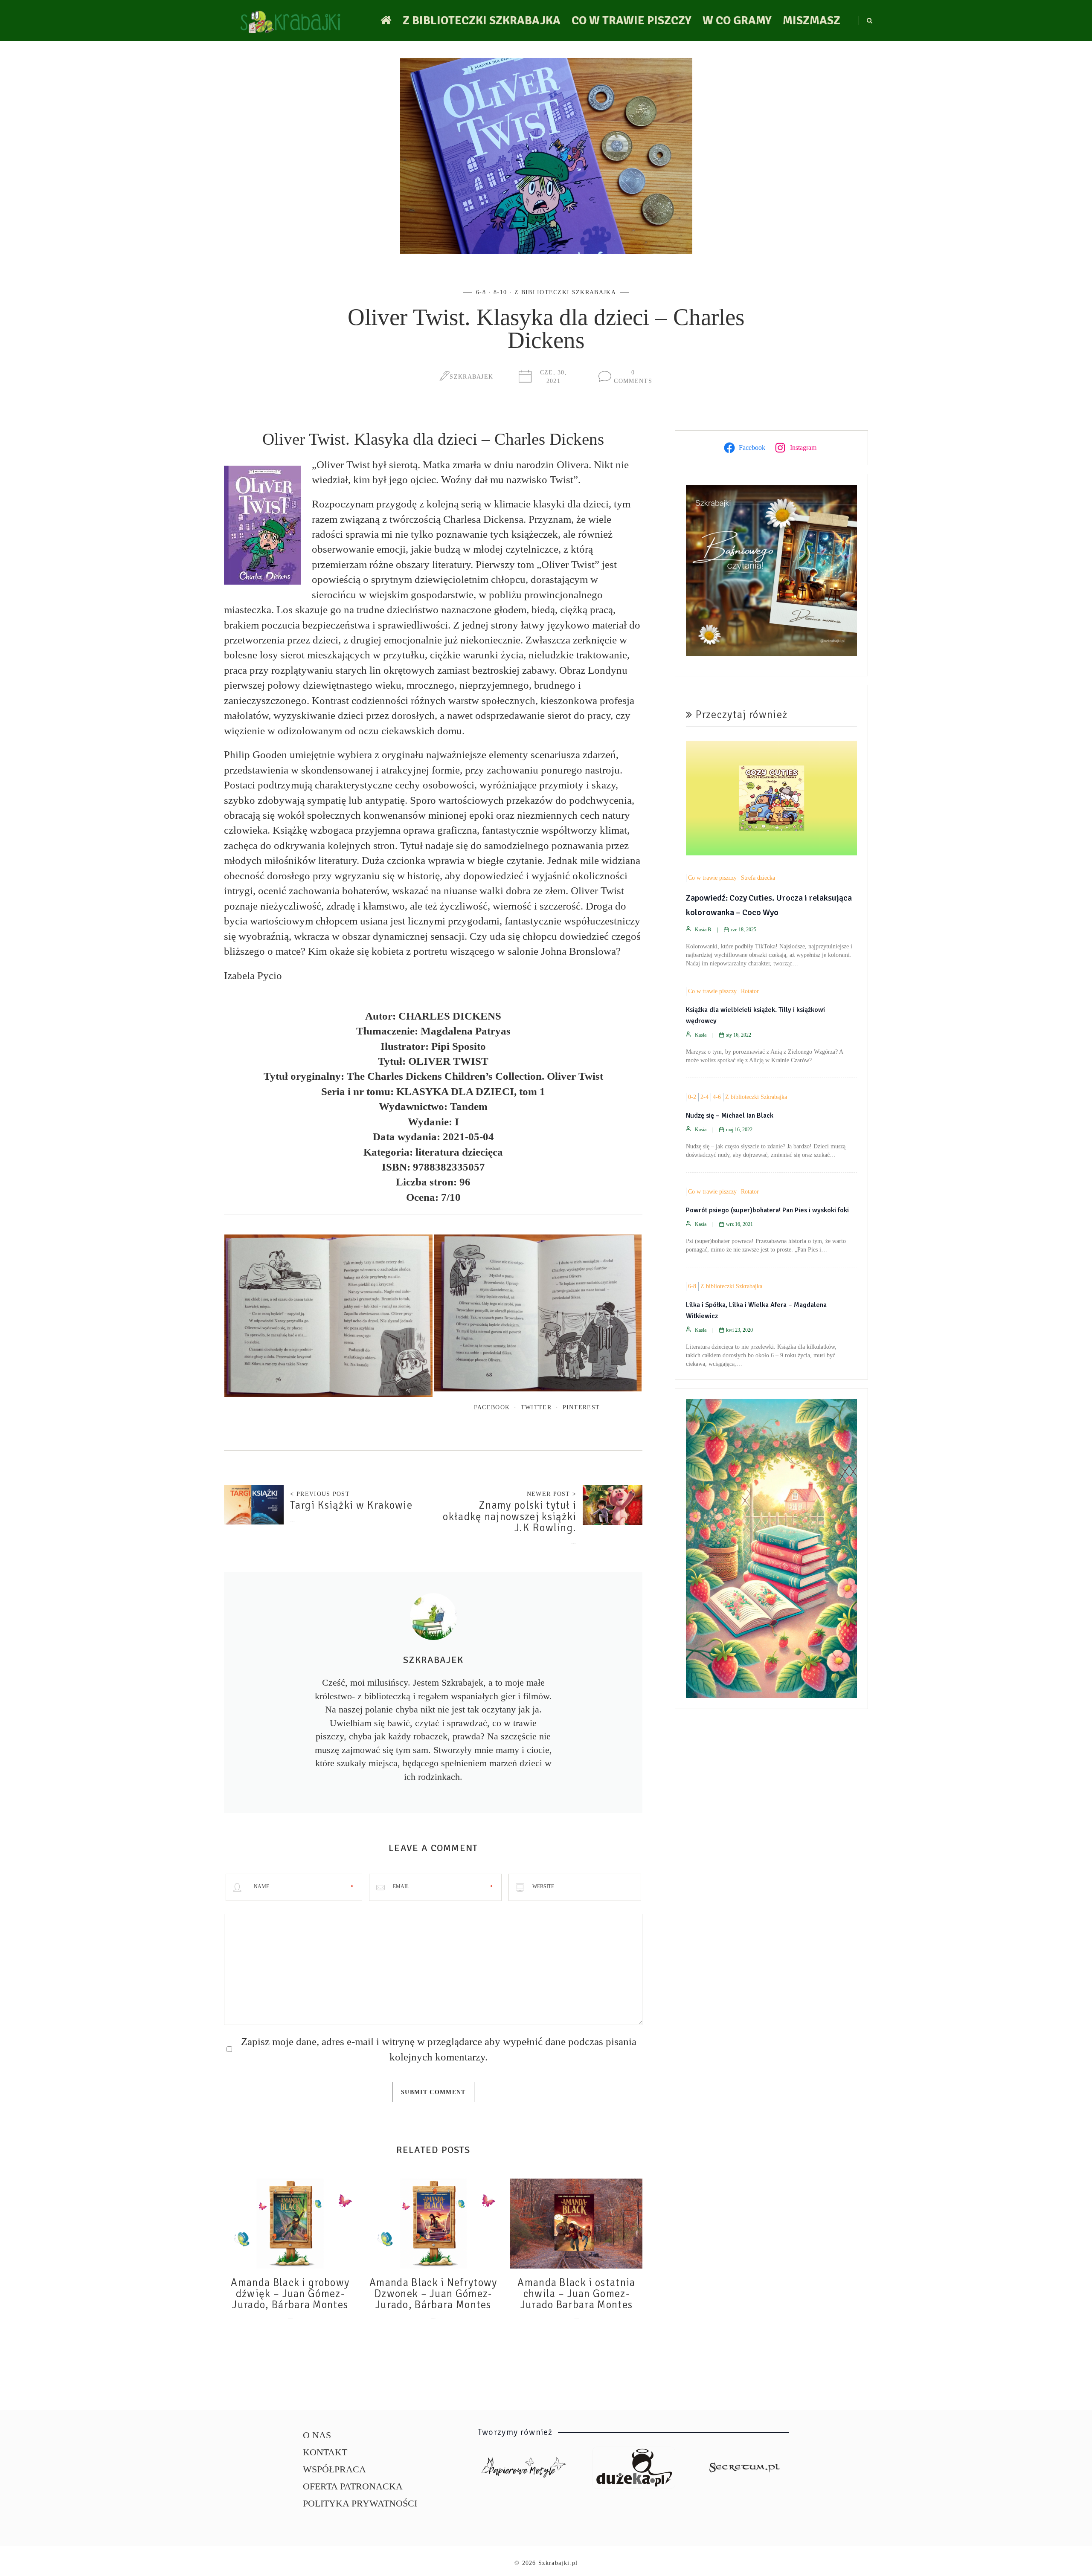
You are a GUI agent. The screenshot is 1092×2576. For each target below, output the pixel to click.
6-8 (481, 292)
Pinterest (581, 1407)
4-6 (717, 1097)
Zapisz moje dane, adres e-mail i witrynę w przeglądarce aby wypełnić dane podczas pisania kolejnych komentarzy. (439, 2049)
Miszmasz (812, 20)
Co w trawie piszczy (632, 20)
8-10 (500, 292)
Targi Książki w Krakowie (351, 1505)
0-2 (692, 1097)
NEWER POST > (552, 1494)
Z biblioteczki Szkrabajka (482, 20)
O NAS (317, 2435)
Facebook (492, 1407)
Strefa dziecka (758, 878)
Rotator (750, 991)
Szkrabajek (471, 377)
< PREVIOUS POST (320, 1494)
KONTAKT (325, 2452)
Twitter (536, 1407)
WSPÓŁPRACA (334, 2469)
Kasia (701, 1035)
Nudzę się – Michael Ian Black (730, 1116)
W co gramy (737, 20)
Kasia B (703, 930)
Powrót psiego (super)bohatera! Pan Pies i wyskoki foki (767, 1210)
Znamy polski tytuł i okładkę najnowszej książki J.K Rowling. (510, 1517)
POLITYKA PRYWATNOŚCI (360, 2503)
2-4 (704, 1097)
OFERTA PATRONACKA (353, 2486)
